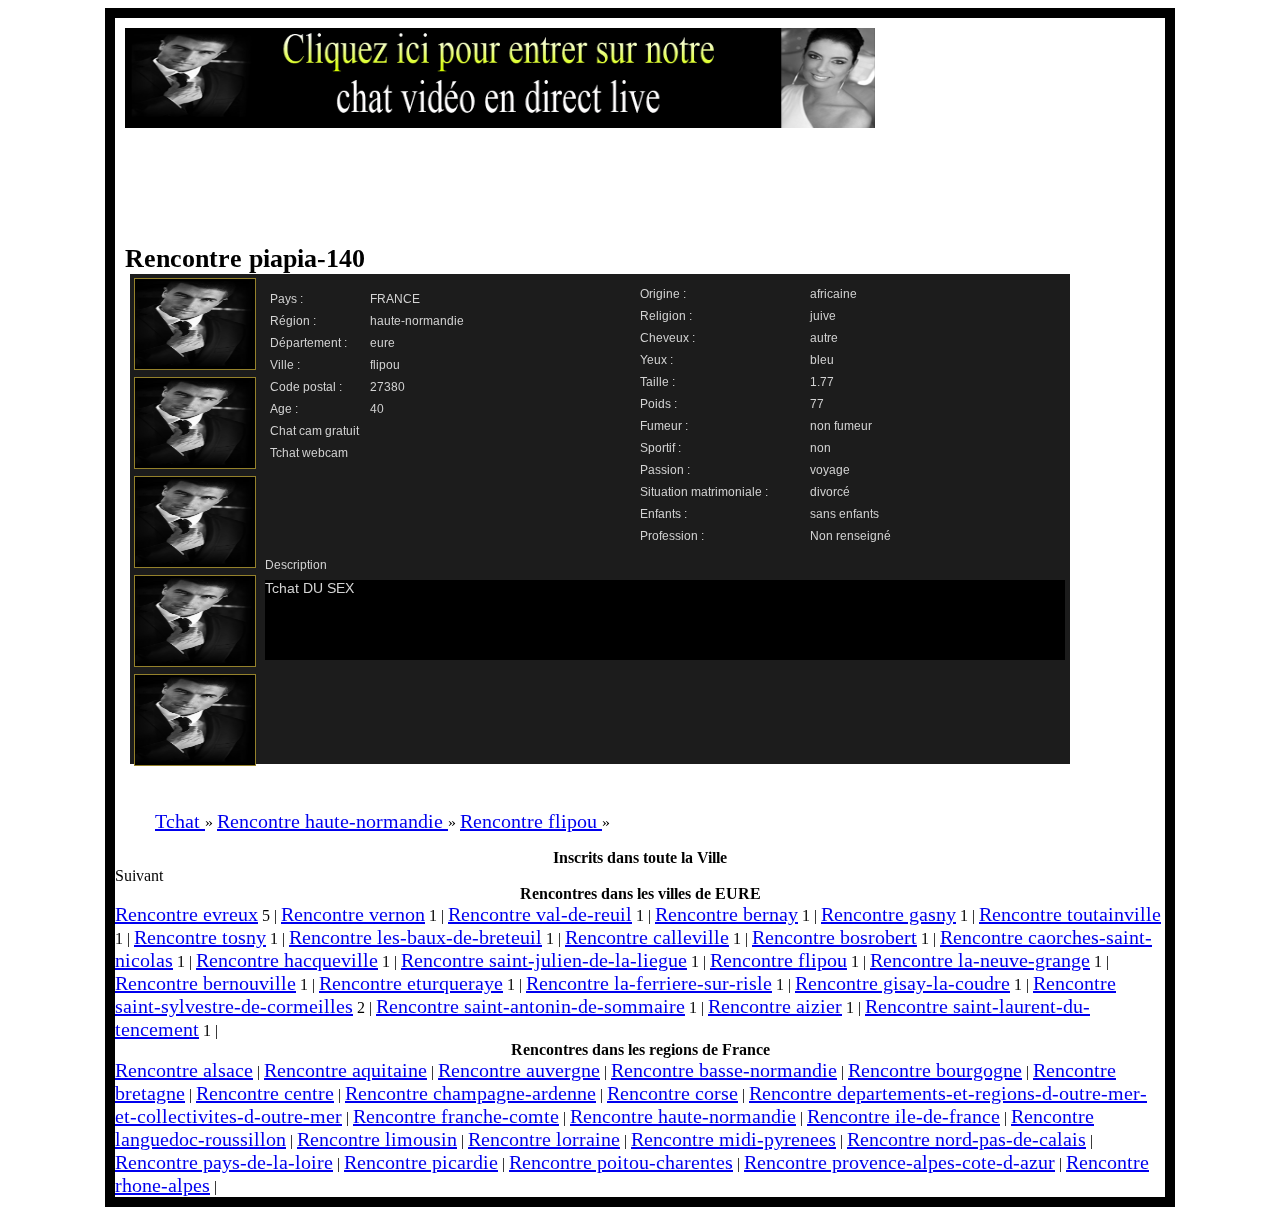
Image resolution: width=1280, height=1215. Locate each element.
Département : (308, 343)
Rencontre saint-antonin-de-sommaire (530, 1006)
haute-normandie (417, 321)
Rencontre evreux (186, 914)
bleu (822, 360)
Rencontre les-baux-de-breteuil (415, 937)
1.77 (822, 382)
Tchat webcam (309, 453)
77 (817, 404)
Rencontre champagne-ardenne (470, 1093)
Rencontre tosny (200, 937)
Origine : (663, 294)
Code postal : (306, 387)
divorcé (830, 492)
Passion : (665, 470)
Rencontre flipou (778, 960)
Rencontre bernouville (205, 983)
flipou (385, 365)
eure (382, 343)
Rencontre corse (672, 1093)
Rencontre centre (265, 1093)
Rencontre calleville (647, 937)
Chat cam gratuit (314, 431)
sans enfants (844, 514)
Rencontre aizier (775, 1006)
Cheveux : (667, 338)
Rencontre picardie (421, 1162)
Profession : (672, 536)
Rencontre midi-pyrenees (733, 1139)
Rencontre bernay (726, 914)
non (820, 448)
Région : (293, 321)
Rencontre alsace (184, 1070)
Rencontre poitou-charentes (621, 1162)
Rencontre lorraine (544, 1139)
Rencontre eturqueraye (411, 983)
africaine (833, 294)
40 (377, 409)
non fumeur (841, 426)
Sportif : (660, 448)
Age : (284, 409)
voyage (830, 470)
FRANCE (395, 299)
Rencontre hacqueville (287, 960)
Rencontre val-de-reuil (540, 914)
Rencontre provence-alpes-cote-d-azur (899, 1162)
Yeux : (656, 360)
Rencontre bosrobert (834, 937)
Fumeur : (664, 426)
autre (824, 338)
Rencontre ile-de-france (903, 1116)
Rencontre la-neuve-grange (980, 960)
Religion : (666, 316)
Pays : (286, 299)
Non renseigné (850, 536)
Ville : (285, 365)
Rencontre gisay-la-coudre (902, 983)
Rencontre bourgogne (935, 1070)
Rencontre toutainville (1070, 914)
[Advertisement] (620, 187)
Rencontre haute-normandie (683, 1116)
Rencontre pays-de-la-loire (224, 1162)
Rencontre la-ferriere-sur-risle (649, 983)
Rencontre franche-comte (456, 1116)
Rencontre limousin (377, 1139)
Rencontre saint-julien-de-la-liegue (544, 960)
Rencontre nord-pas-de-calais (966, 1139)
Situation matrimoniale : (704, 492)
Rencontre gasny (888, 914)
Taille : (657, 382)
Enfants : (663, 514)
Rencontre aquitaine (345, 1070)
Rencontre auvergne (519, 1070)
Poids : (658, 404)
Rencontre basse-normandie (724, 1070)
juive (823, 316)
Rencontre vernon (353, 914)
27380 (387, 387)
